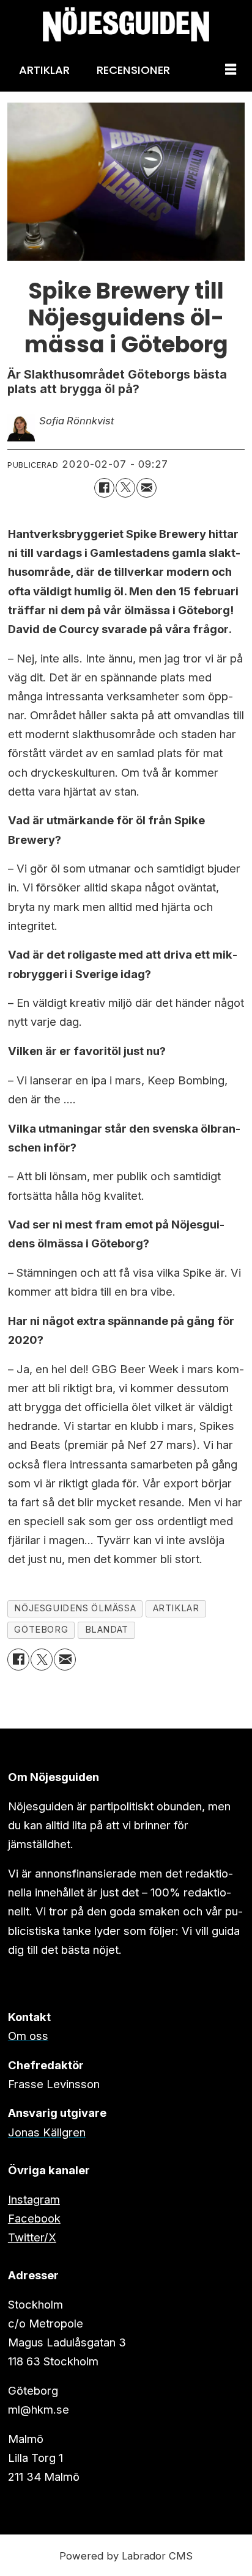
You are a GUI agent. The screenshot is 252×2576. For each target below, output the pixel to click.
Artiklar (44, 70)
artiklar (176, 1608)
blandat (107, 1630)
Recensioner (133, 70)
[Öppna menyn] (231, 70)
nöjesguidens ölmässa (75, 1608)
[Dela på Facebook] (104, 488)
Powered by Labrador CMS (126, 2556)
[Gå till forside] (126, 24)
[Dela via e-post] (146, 488)
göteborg (41, 1630)
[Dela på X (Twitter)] (125, 488)
